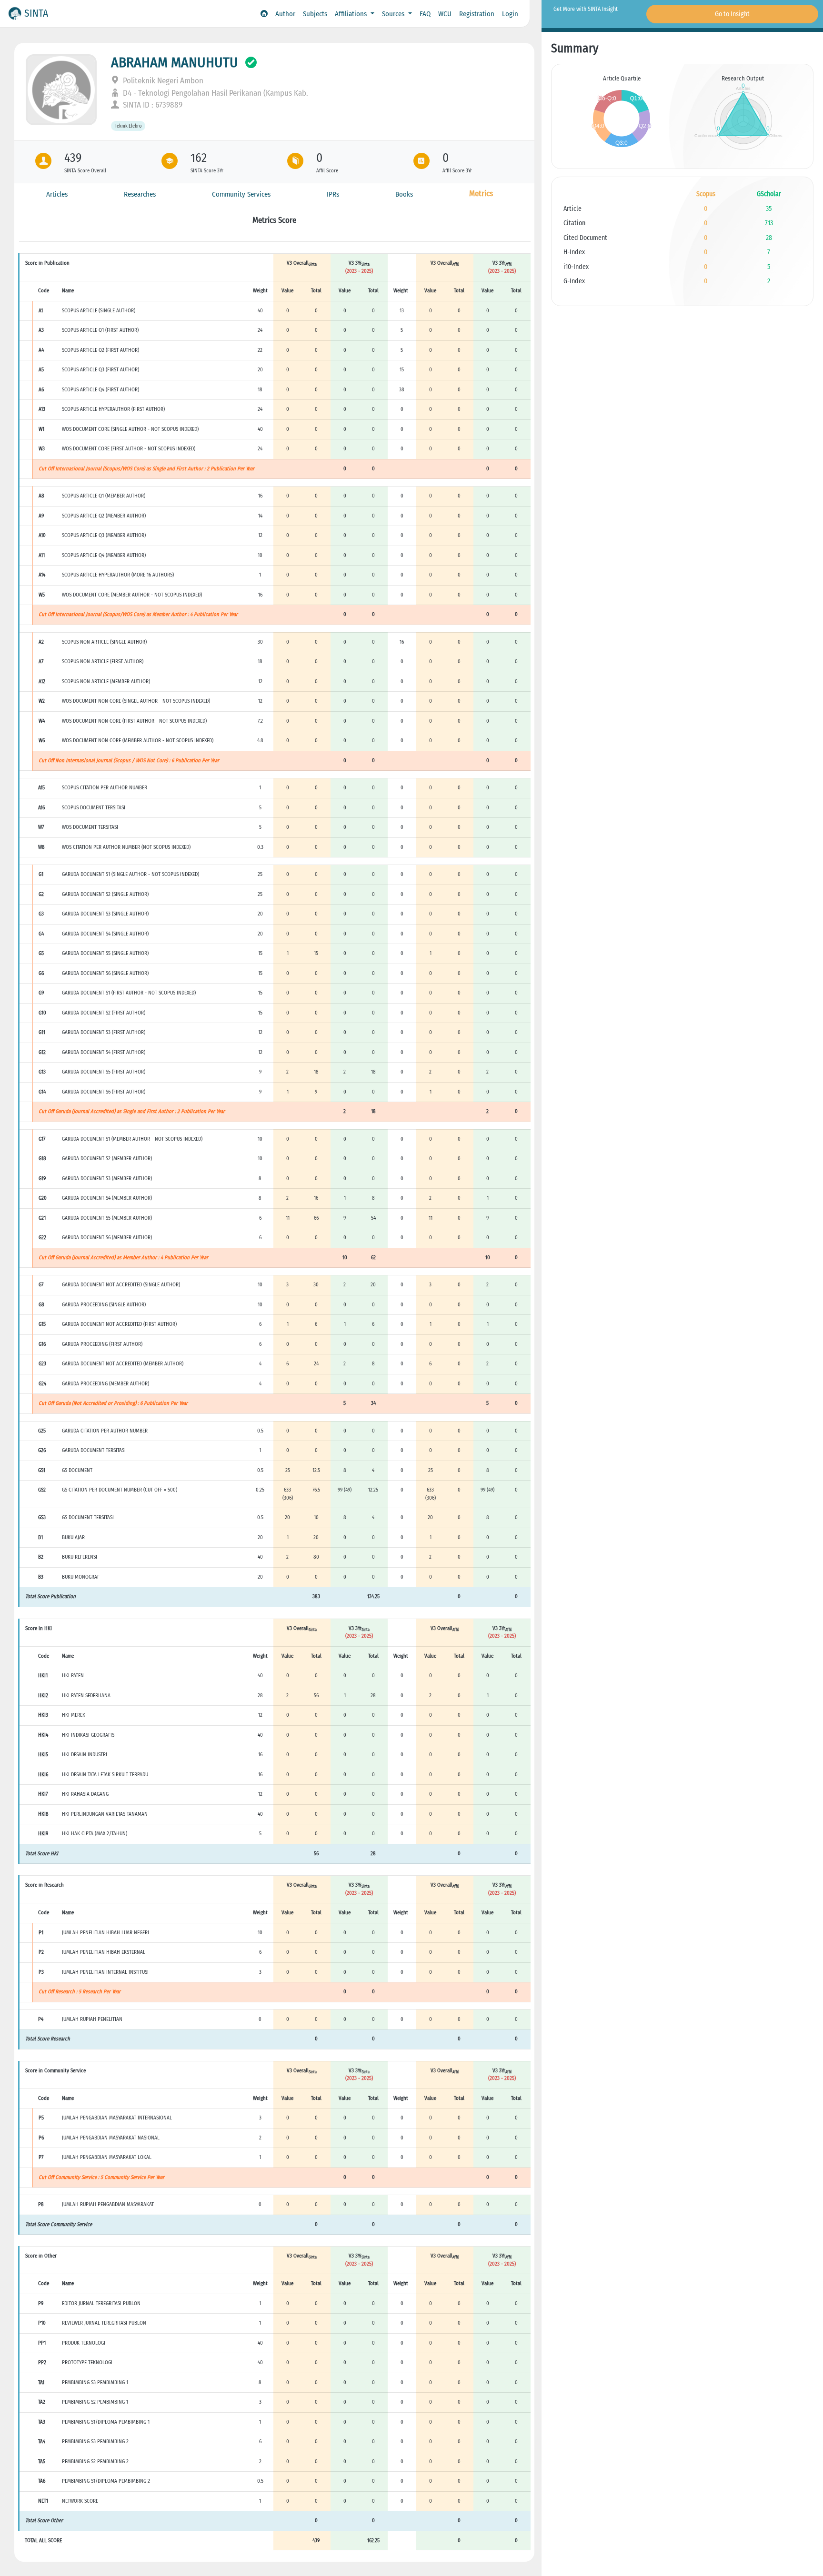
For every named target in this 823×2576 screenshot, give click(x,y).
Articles (57, 194)
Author (285, 14)
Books (404, 194)
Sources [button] (394, 14)
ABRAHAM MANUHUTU (175, 62)
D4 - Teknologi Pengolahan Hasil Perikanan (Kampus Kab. (215, 93)
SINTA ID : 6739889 (152, 105)
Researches (140, 194)
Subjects (315, 14)
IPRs (333, 194)
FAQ (425, 14)
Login (510, 14)
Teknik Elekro (128, 126)
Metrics (481, 194)
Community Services (241, 194)
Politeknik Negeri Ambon (162, 81)
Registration (477, 14)
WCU (445, 14)
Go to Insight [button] (732, 14)
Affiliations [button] (352, 14)
